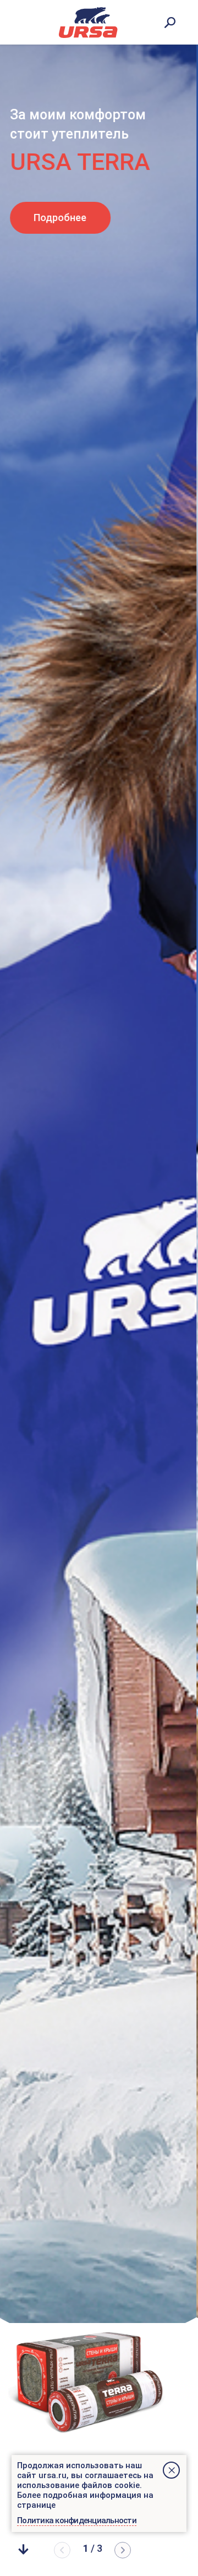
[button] (123, 2550)
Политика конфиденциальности (77, 2520)
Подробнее (62, 218)
